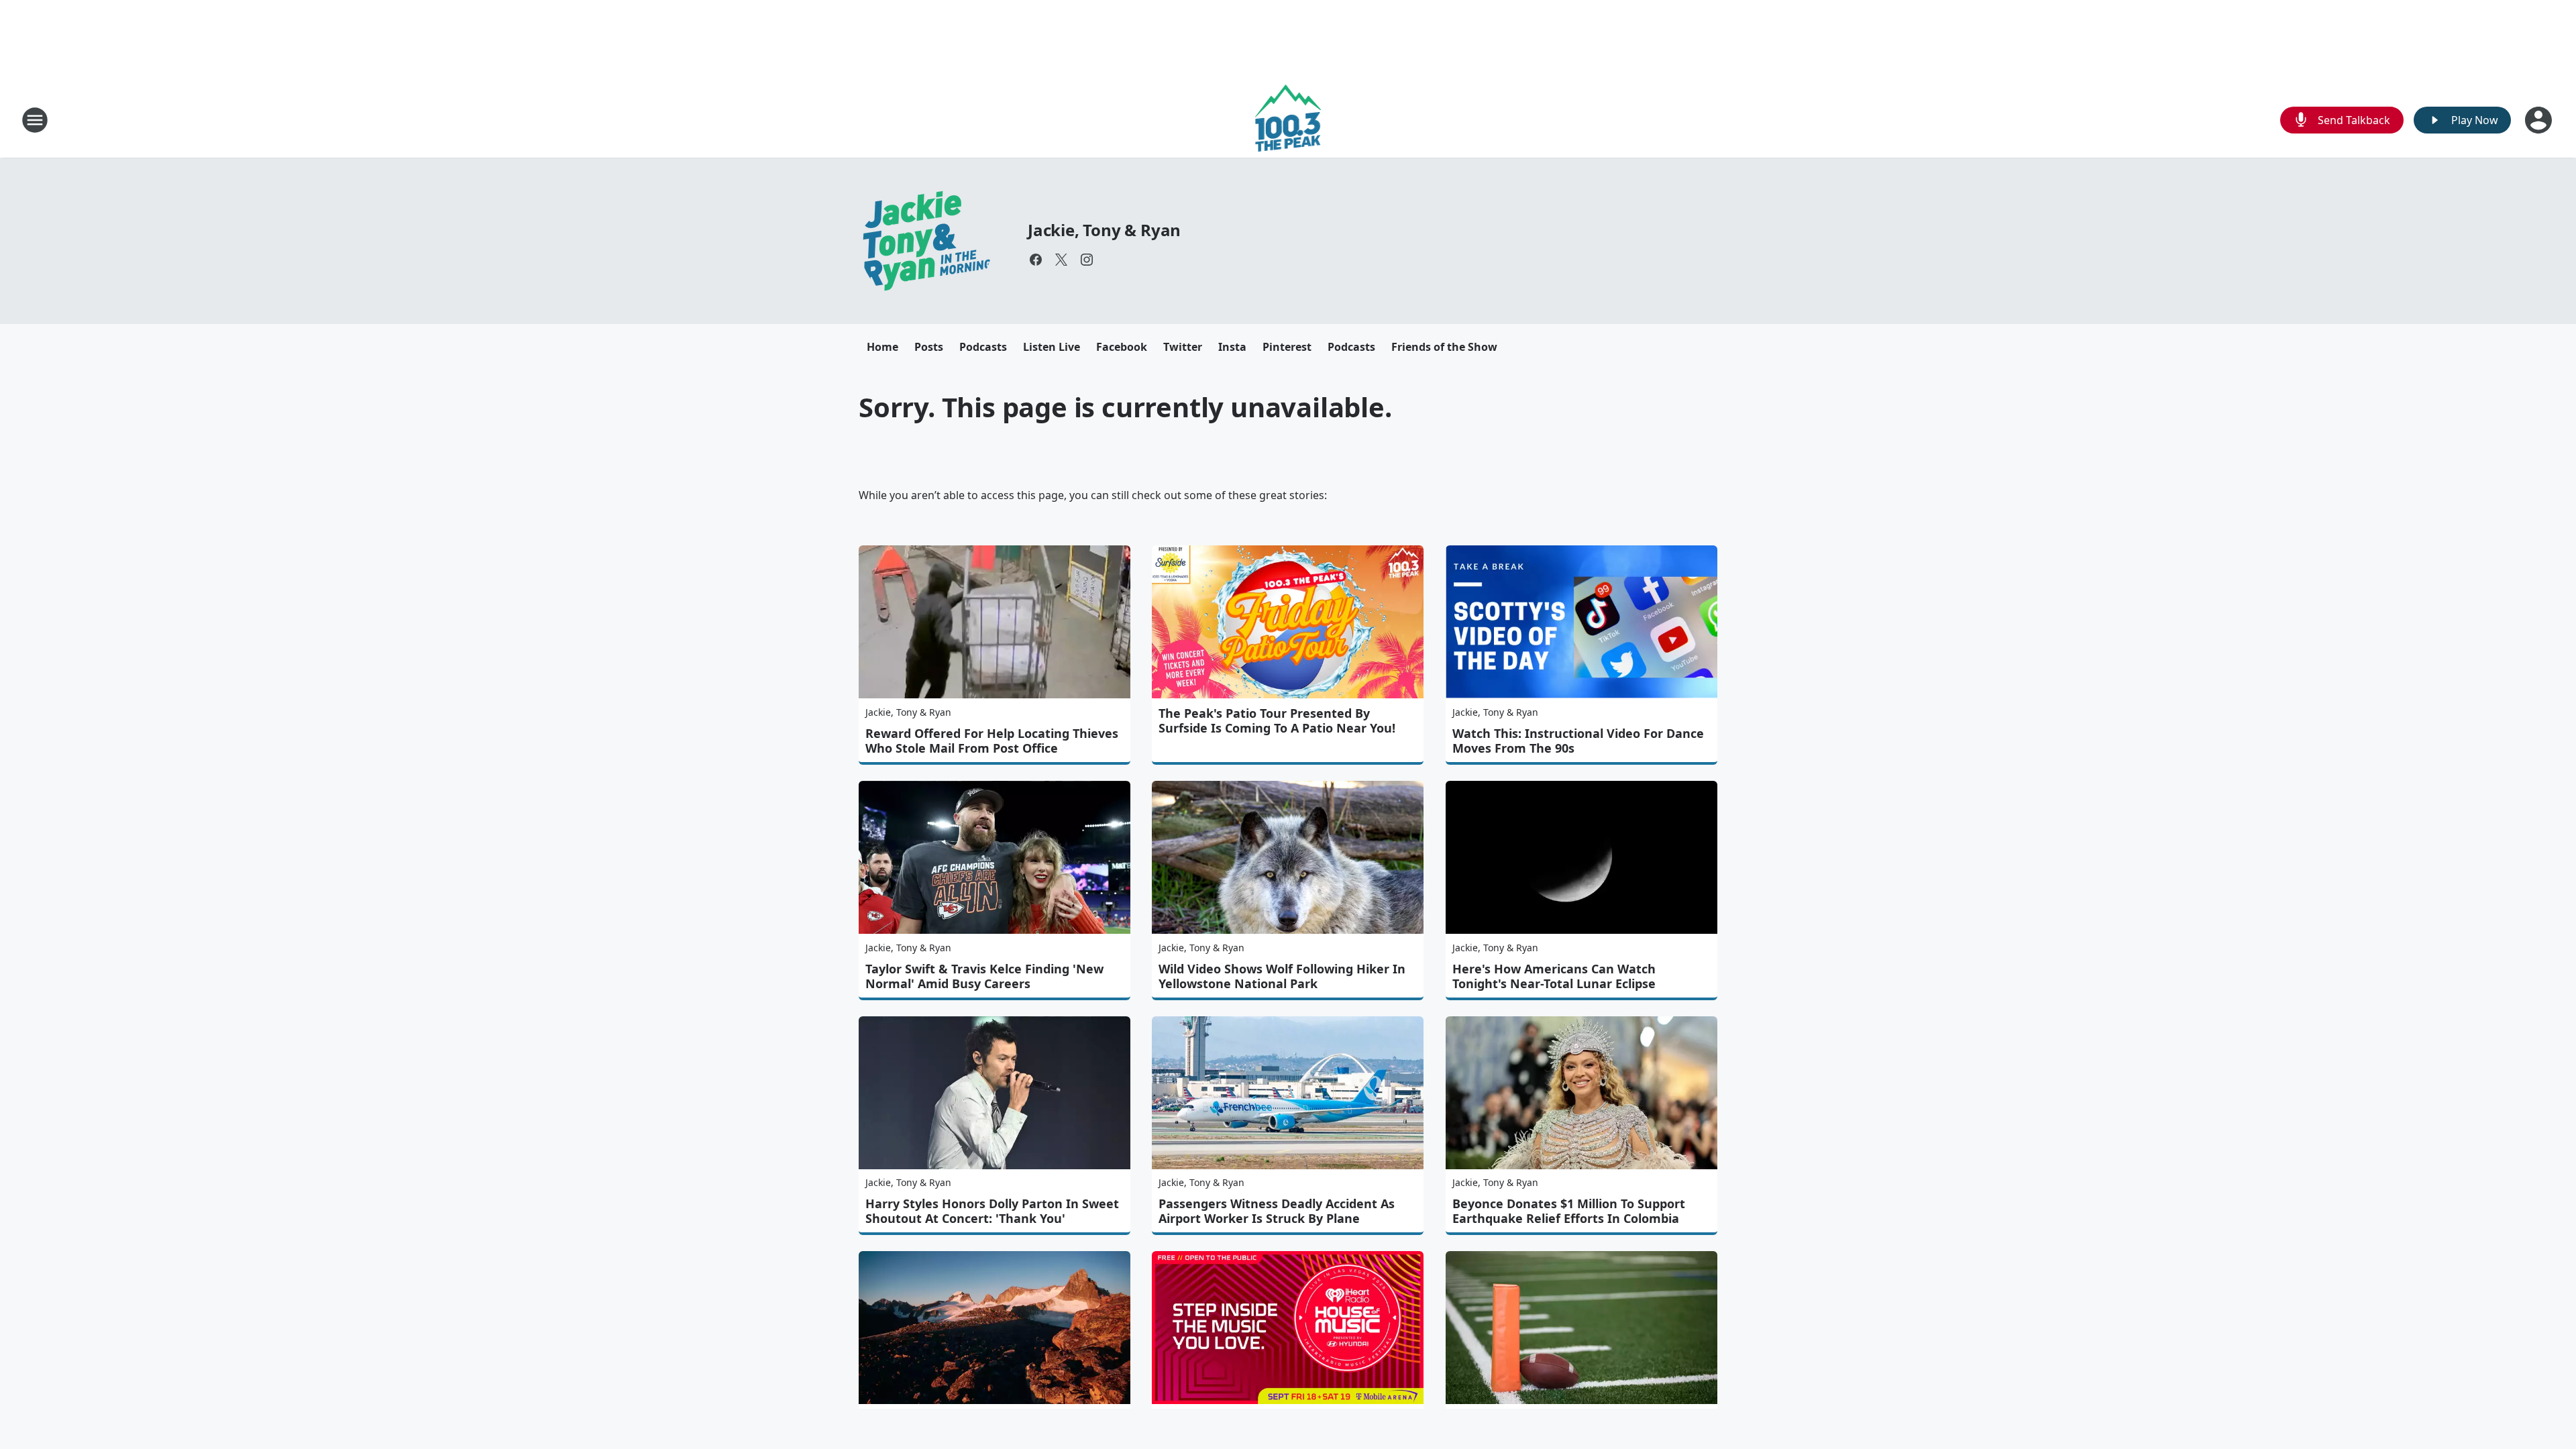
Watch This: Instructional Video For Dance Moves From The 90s (1578, 741)
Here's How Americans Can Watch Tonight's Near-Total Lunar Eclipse (1554, 976)
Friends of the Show (1444, 347)
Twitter (1183, 347)
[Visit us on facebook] (1036, 260)
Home (882, 347)
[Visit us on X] (1061, 260)
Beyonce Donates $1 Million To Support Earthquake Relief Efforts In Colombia (1569, 1211)
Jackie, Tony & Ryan (1104, 230)
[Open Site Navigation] (35, 120)
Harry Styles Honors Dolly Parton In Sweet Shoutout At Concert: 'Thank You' (992, 1211)
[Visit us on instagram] (1087, 260)
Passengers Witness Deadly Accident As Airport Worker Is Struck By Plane (1277, 1211)
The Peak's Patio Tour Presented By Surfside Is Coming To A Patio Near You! (1277, 720)
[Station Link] (1288, 120)
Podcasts (983, 347)
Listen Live (1052, 347)
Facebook (1122, 347)
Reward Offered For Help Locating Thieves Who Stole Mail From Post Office (992, 741)
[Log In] (2540, 120)
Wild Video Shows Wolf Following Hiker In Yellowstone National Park (1282, 976)
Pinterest (1287, 347)
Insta (1232, 347)
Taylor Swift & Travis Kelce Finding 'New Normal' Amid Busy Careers (984, 976)
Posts (929, 347)
